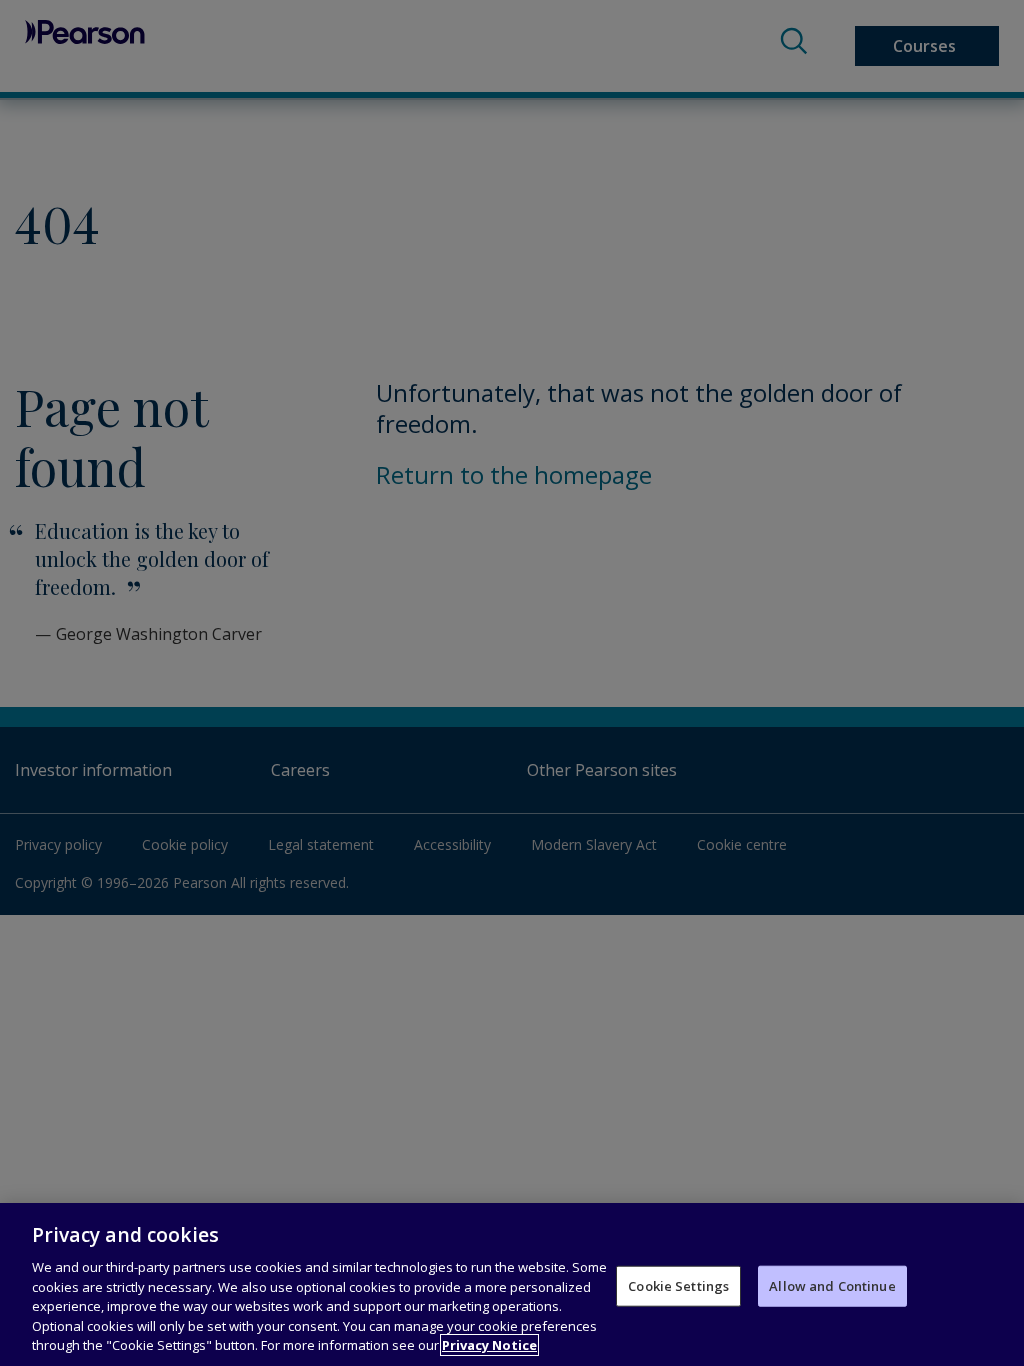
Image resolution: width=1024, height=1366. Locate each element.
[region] (512, 1284)
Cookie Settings (678, 1285)
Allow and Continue (832, 1285)
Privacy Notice (489, 1345)
